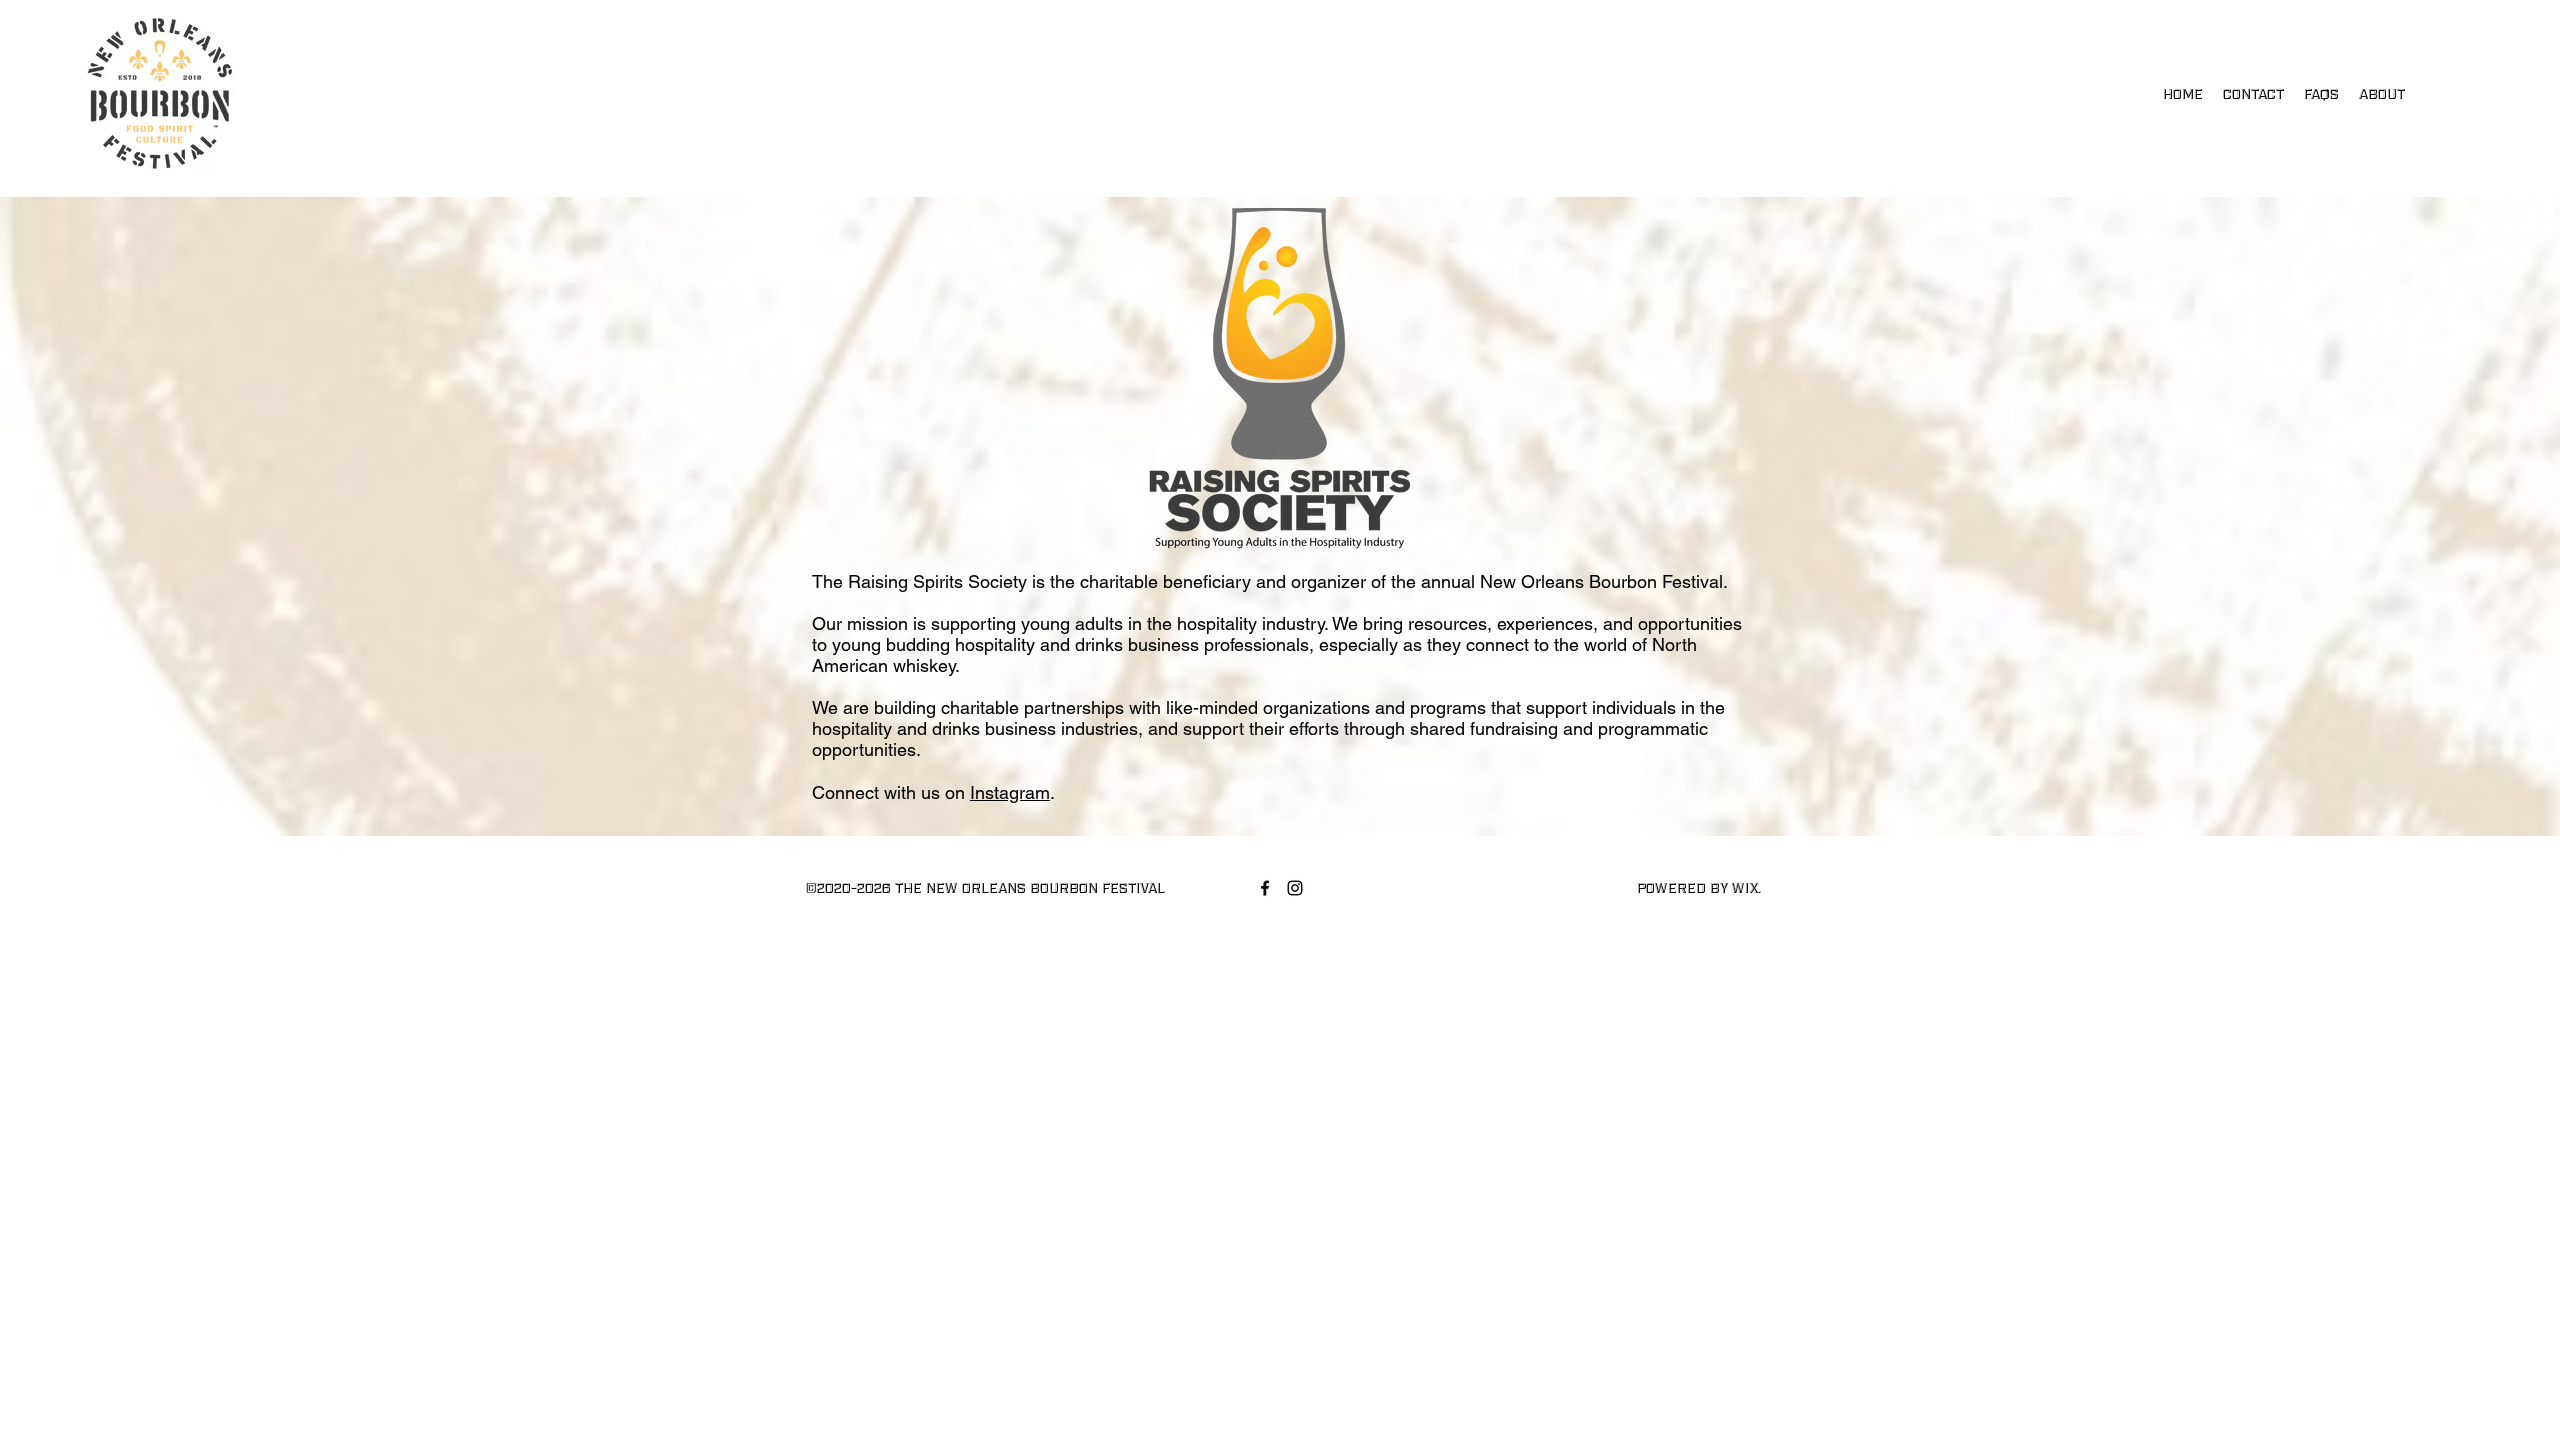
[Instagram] (1295, 888)
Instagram (1010, 792)
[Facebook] (1265, 888)
